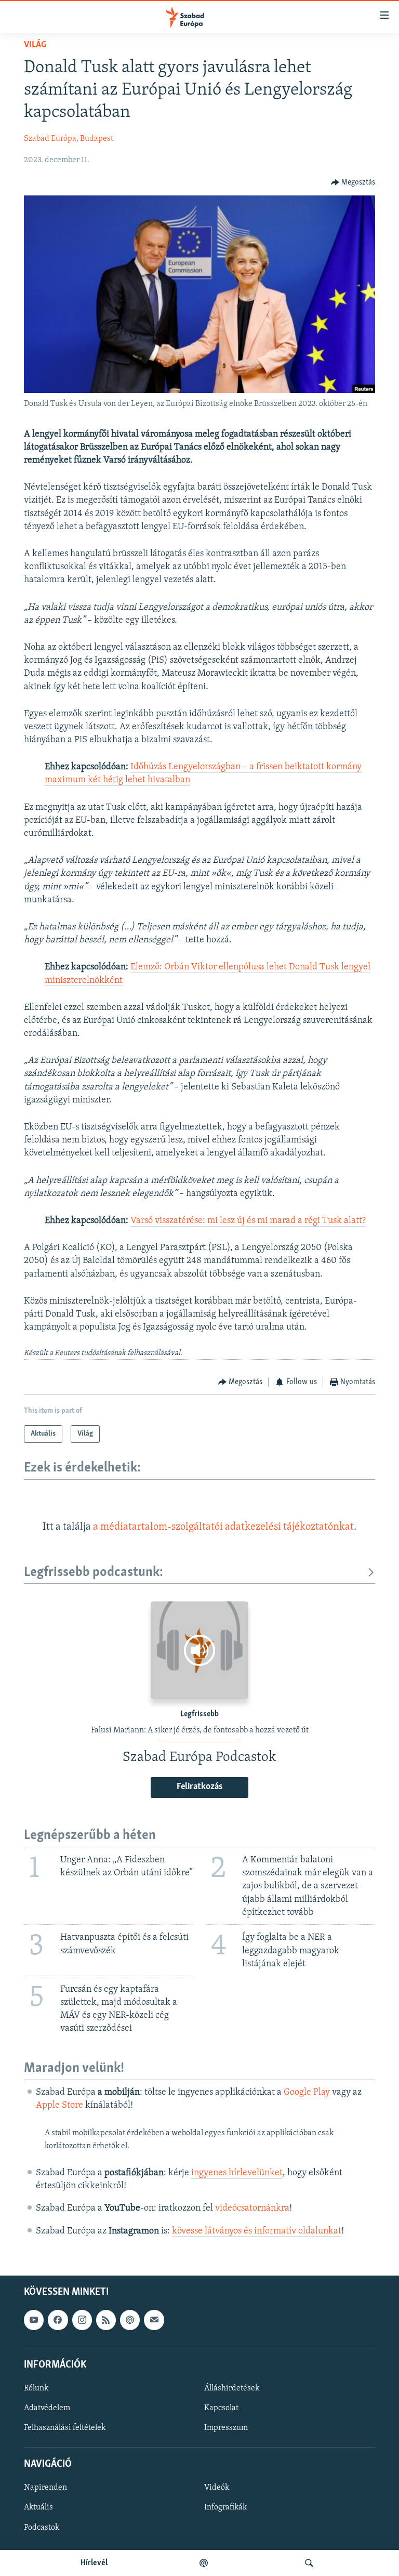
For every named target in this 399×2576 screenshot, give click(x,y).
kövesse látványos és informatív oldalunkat (257, 2231)
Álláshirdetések (232, 2388)
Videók (217, 2488)
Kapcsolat (221, 2408)
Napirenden (45, 2488)
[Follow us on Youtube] (34, 2320)
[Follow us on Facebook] (58, 2320)
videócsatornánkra (252, 2209)
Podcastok (42, 2527)
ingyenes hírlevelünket (237, 2173)
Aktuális (38, 2507)
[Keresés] (309, 2563)
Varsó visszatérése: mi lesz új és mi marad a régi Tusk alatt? (248, 1221)
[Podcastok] (204, 2563)
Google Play (307, 2093)
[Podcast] (130, 2320)
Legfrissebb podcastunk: (94, 1573)
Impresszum (226, 2428)
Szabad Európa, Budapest (69, 139)
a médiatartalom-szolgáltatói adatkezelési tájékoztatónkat (223, 1527)
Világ (35, 45)
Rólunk (36, 2388)
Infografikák (225, 2507)
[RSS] (106, 2320)
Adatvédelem (47, 2408)
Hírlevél (94, 2563)
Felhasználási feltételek (65, 2428)
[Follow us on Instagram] (82, 2320)
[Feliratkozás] (154, 2320)
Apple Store (59, 2106)
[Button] (353, 182)
